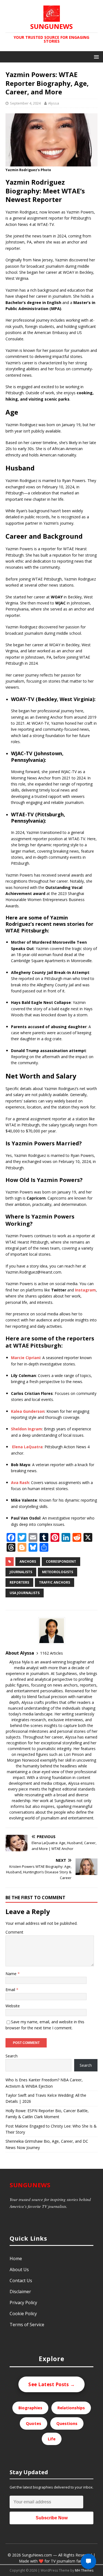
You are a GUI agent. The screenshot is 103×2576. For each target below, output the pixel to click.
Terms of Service (27, 2325)
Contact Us (21, 2281)
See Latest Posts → (51, 2384)
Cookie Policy (23, 2314)
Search (12, 2056)
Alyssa (54, 103)
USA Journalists (25, 1593)
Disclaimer (20, 2292)
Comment (14, 1932)
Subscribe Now (52, 2518)
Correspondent (61, 1561)
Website (13, 2006)
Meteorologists (58, 1572)
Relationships (71, 2408)
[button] (95, 57)
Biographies (30, 2408)
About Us (19, 2270)
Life (52, 2439)
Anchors (28, 1561)
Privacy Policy (23, 2303)
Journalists (21, 1572)
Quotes (34, 2423)
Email (11, 1990)
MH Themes (84, 2570)
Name (12, 1974)
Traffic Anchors (55, 1582)
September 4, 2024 (25, 103)
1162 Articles (51, 1653)
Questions (67, 2423)
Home (16, 2259)
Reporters (19, 1582)
